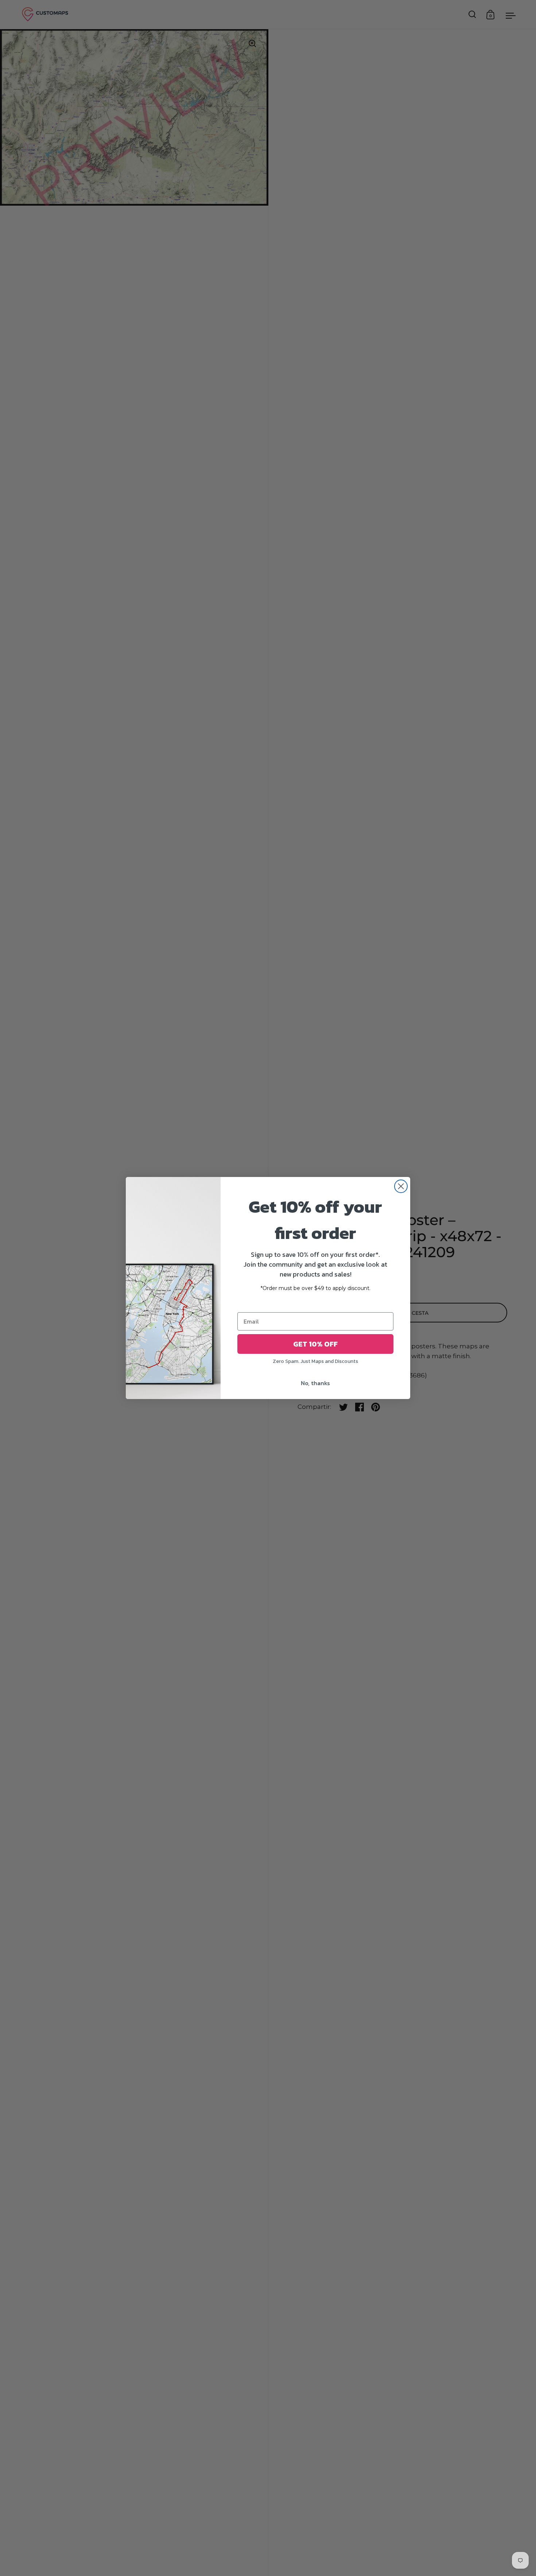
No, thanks (315, 1383)
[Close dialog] (401, 1186)
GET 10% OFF (315, 1344)
